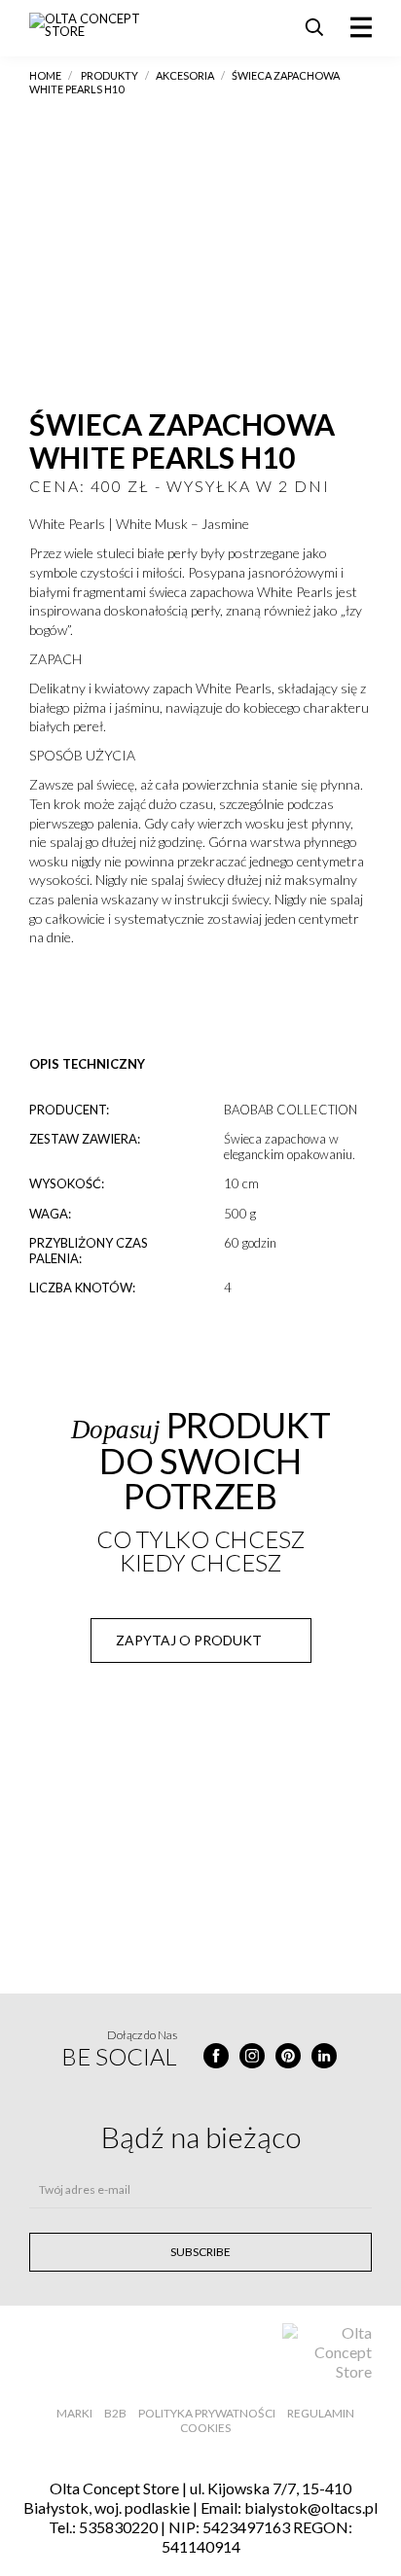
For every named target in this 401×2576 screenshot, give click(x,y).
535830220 (118, 2527)
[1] (41, 1003)
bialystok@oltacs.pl (311, 2507)
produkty (109, 75)
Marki (74, 2413)
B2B (115, 2413)
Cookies (205, 2428)
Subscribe (200, 2252)
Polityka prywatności (207, 2413)
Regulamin (321, 2413)
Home (45, 75)
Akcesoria (185, 75)
